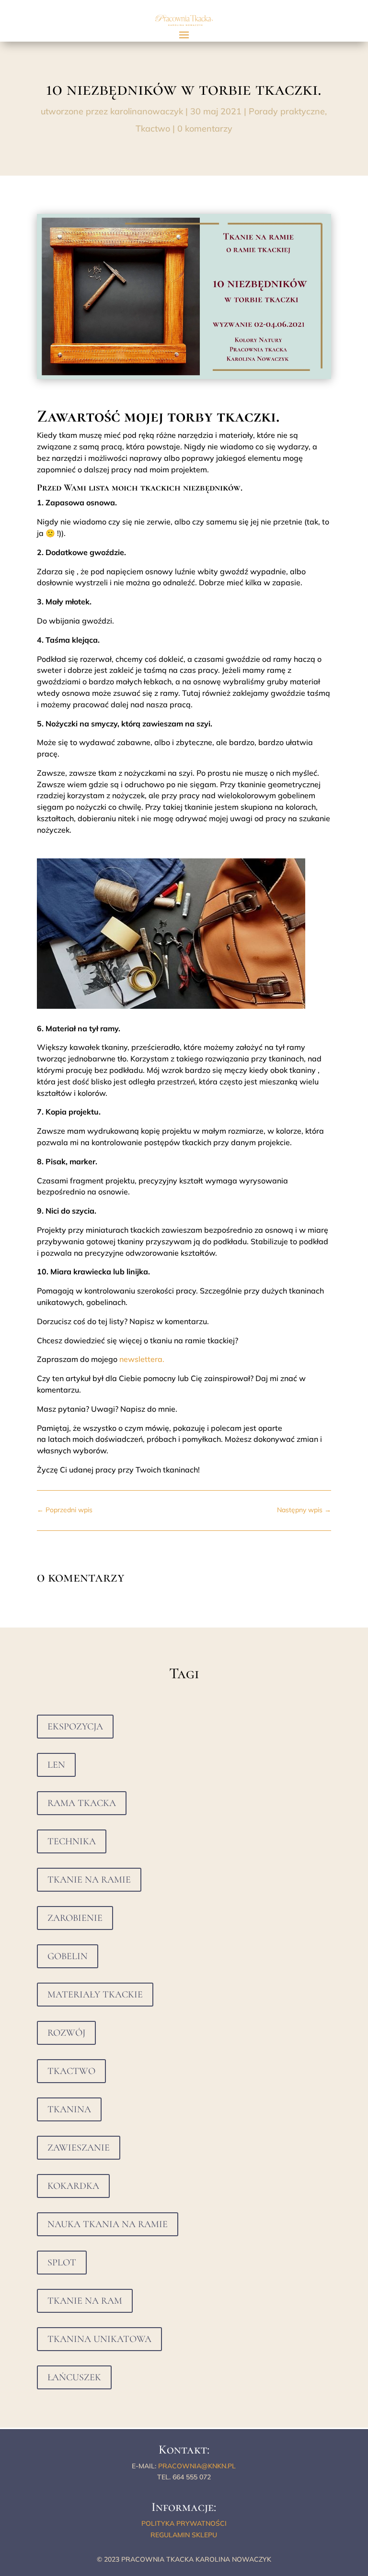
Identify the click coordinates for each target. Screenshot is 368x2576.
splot (62, 2263)
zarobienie (75, 1918)
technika (72, 1841)
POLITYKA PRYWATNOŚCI (184, 2523)
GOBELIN (68, 1956)
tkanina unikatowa (99, 2339)
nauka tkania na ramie (108, 2224)
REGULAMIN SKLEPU (184, 2535)
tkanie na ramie (89, 1880)
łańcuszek (74, 2377)
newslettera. (142, 1359)
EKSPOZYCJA (75, 1727)
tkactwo (71, 2071)
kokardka (73, 2186)
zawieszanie (79, 2148)
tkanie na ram (85, 2301)
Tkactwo (153, 128)
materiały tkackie (95, 1995)
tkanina (69, 2109)
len (56, 1765)
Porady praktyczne (287, 111)
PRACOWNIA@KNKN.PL (197, 2466)
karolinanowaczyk (147, 111)
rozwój (66, 2033)
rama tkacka (82, 1803)
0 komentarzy (205, 128)
